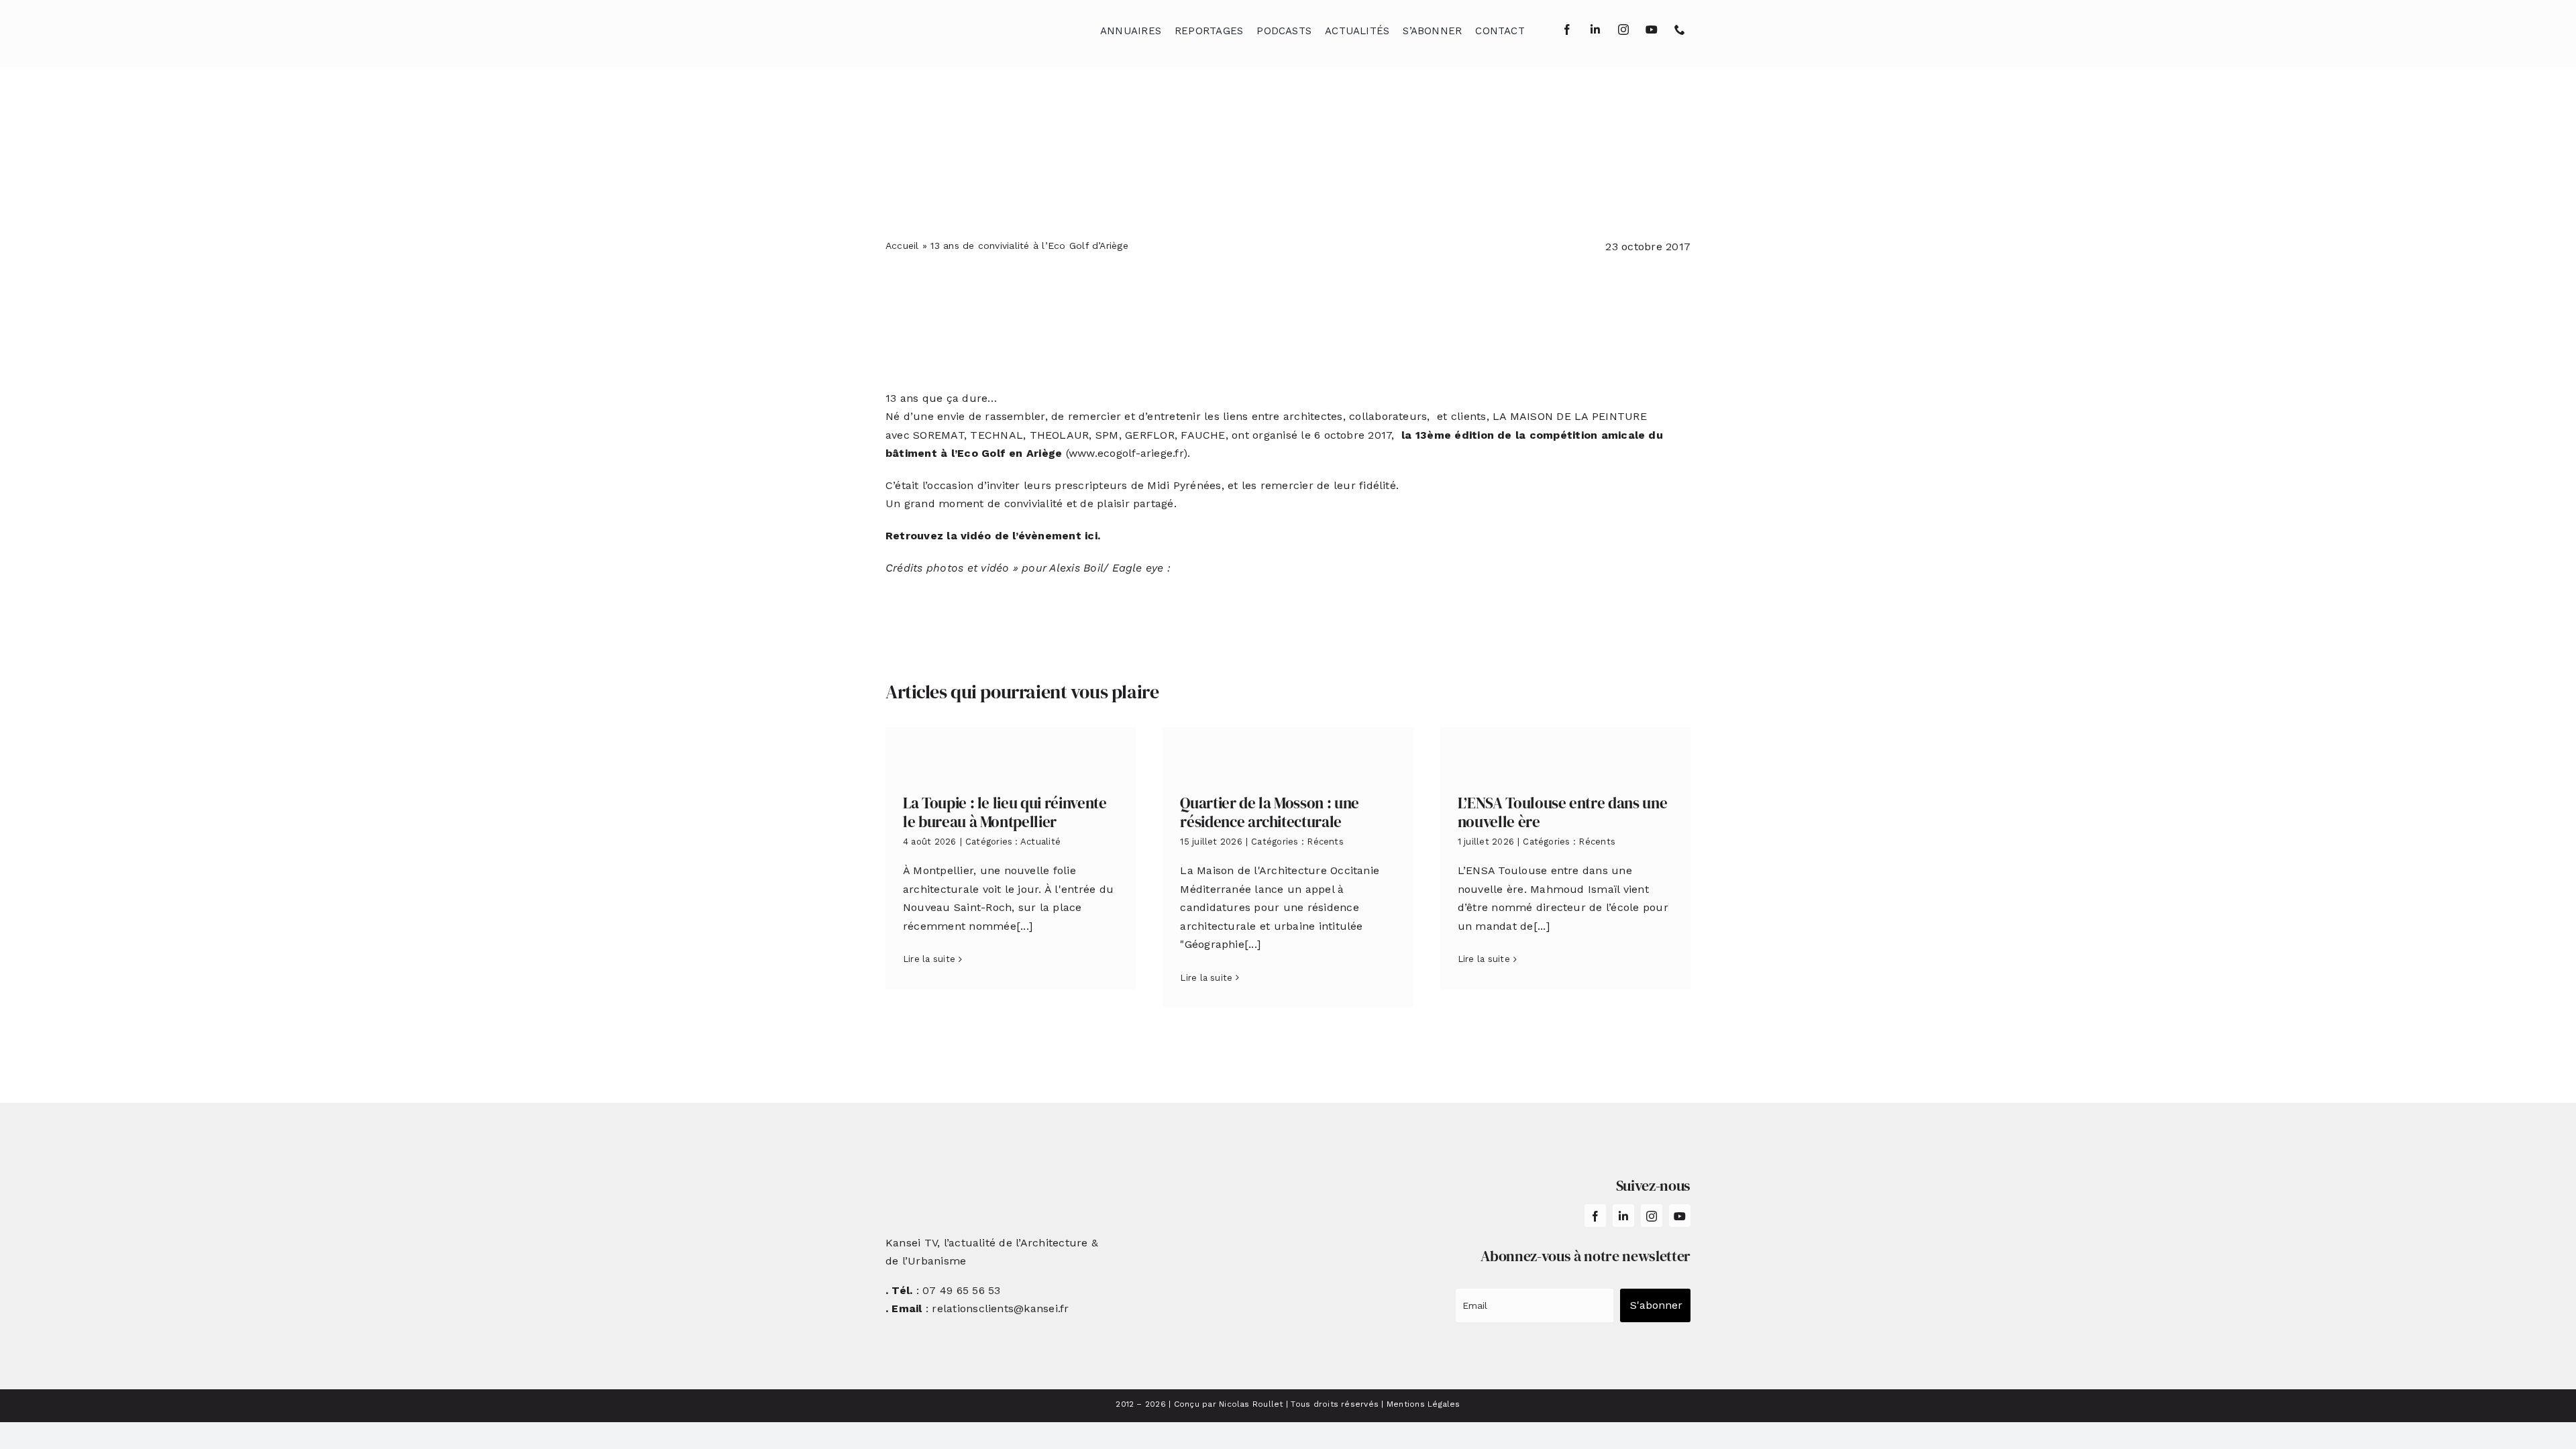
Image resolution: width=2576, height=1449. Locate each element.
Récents (1325, 842)
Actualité (1040, 842)
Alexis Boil (1076, 568)
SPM (1107, 435)
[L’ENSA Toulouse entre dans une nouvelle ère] (1565, 751)
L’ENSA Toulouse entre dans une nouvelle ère (1563, 812)
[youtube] (1652, 30)
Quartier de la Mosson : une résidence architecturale (1270, 812)
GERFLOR (1150, 435)
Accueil (902, 246)
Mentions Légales (1424, 1404)
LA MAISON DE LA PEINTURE (1570, 416)
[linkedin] (1595, 30)
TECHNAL (997, 435)
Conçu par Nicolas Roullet (1229, 1404)
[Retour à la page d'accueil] (953, 27)
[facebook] (1567, 30)
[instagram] (1623, 30)
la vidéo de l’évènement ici (1022, 536)
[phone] (1680, 30)
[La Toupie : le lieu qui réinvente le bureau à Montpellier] (1011, 751)
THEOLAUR (1060, 435)
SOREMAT (938, 435)
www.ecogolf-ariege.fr (1126, 453)
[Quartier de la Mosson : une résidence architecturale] (1288, 751)
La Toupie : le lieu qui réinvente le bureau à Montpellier (1005, 812)
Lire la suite (929, 959)
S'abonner (1656, 1305)
